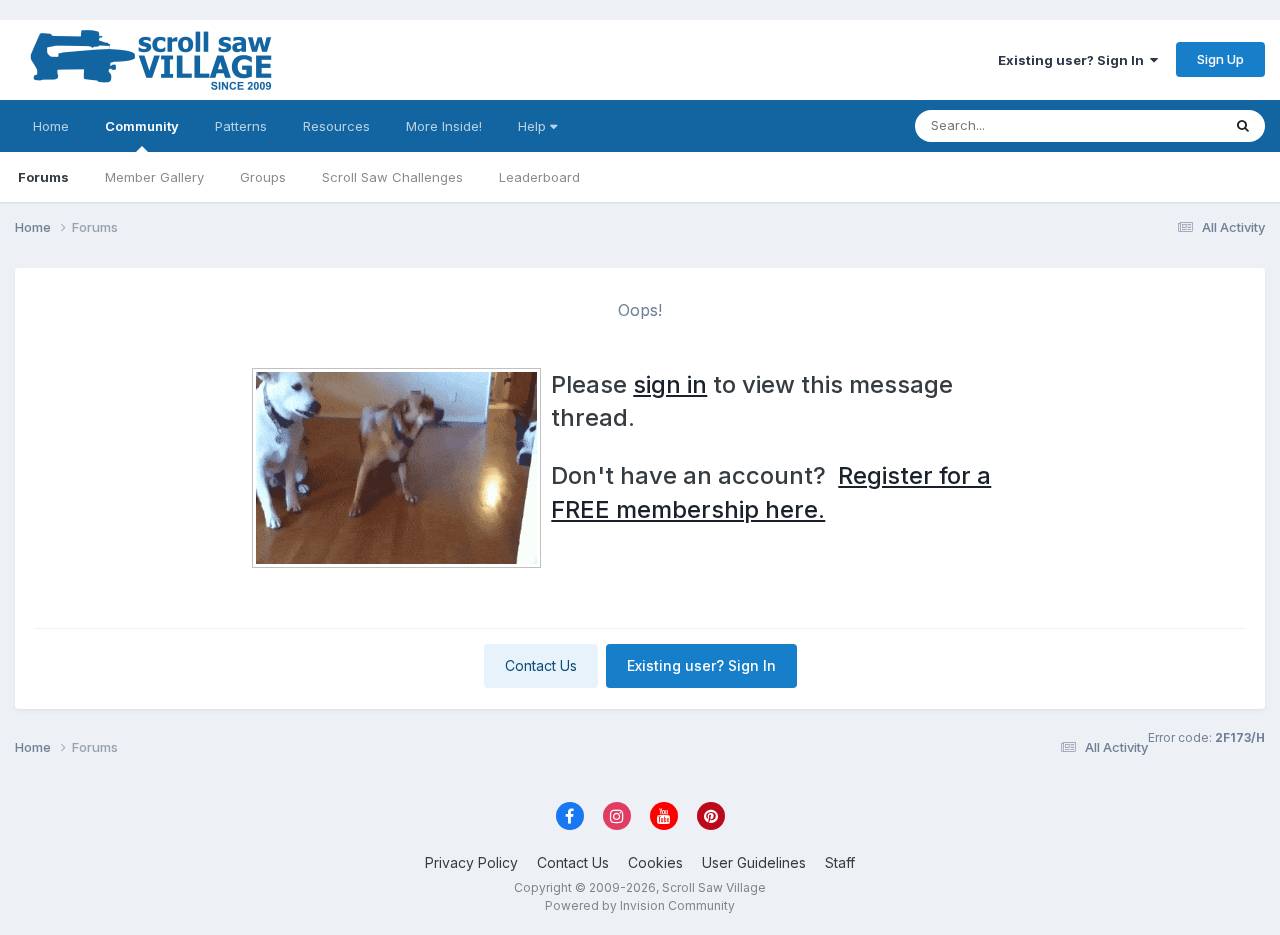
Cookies (655, 862)
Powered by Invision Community (640, 905)
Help (534, 126)
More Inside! (444, 126)
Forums (43, 177)
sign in (670, 384)
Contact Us (541, 665)
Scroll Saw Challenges (392, 177)
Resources (336, 126)
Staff (840, 862)
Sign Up (1220, 59)
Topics (1173, 125)
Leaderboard (539, 177)
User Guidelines (754, 862)
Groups (263, 177)
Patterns (241, 126)
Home (51, 126)
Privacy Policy (471, 862)
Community (142, 126)
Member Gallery (154, 177)
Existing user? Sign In (1074, 60)
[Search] (1243, 126)
